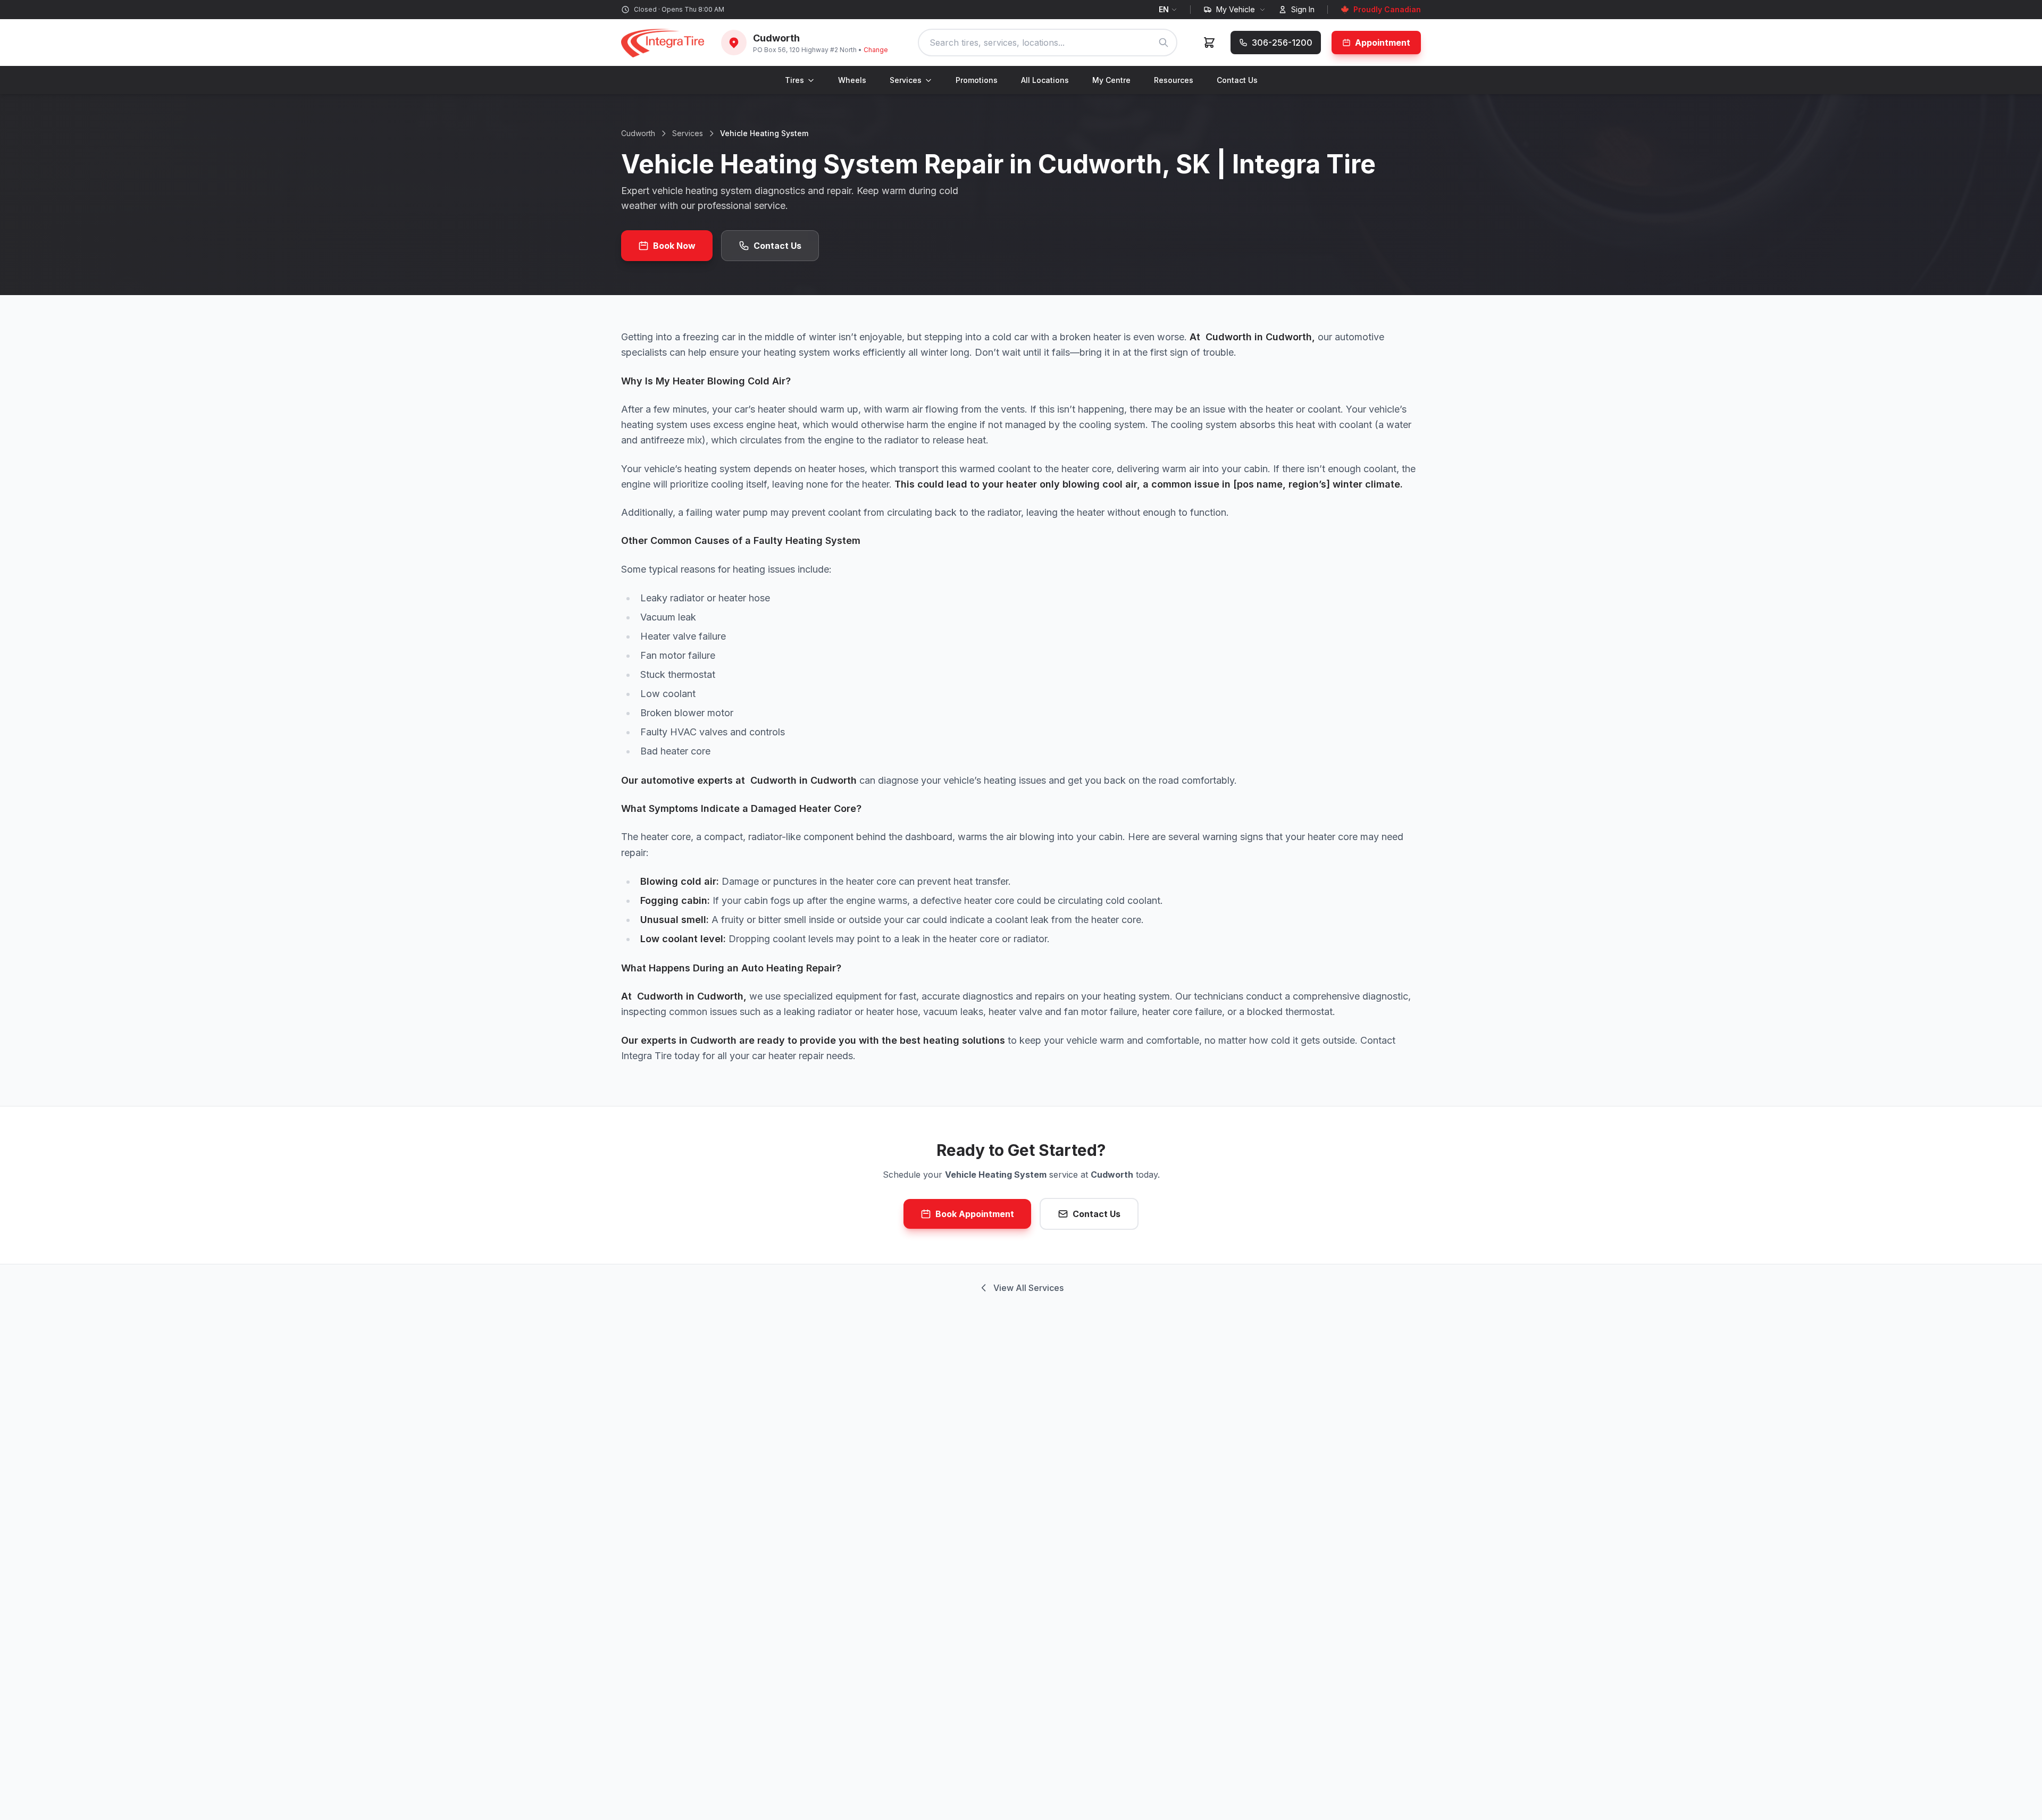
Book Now (674, 246)
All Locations (1045, 80)
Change (876, 50)
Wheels (852, 80)
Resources (1174, 80)
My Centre (1111, 80)
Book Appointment (975, 1214)
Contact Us (1237, 80)
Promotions (977, 80)
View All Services (1028, 1288)
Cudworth (638, 133)
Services (906, 80)
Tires (794, 80)
